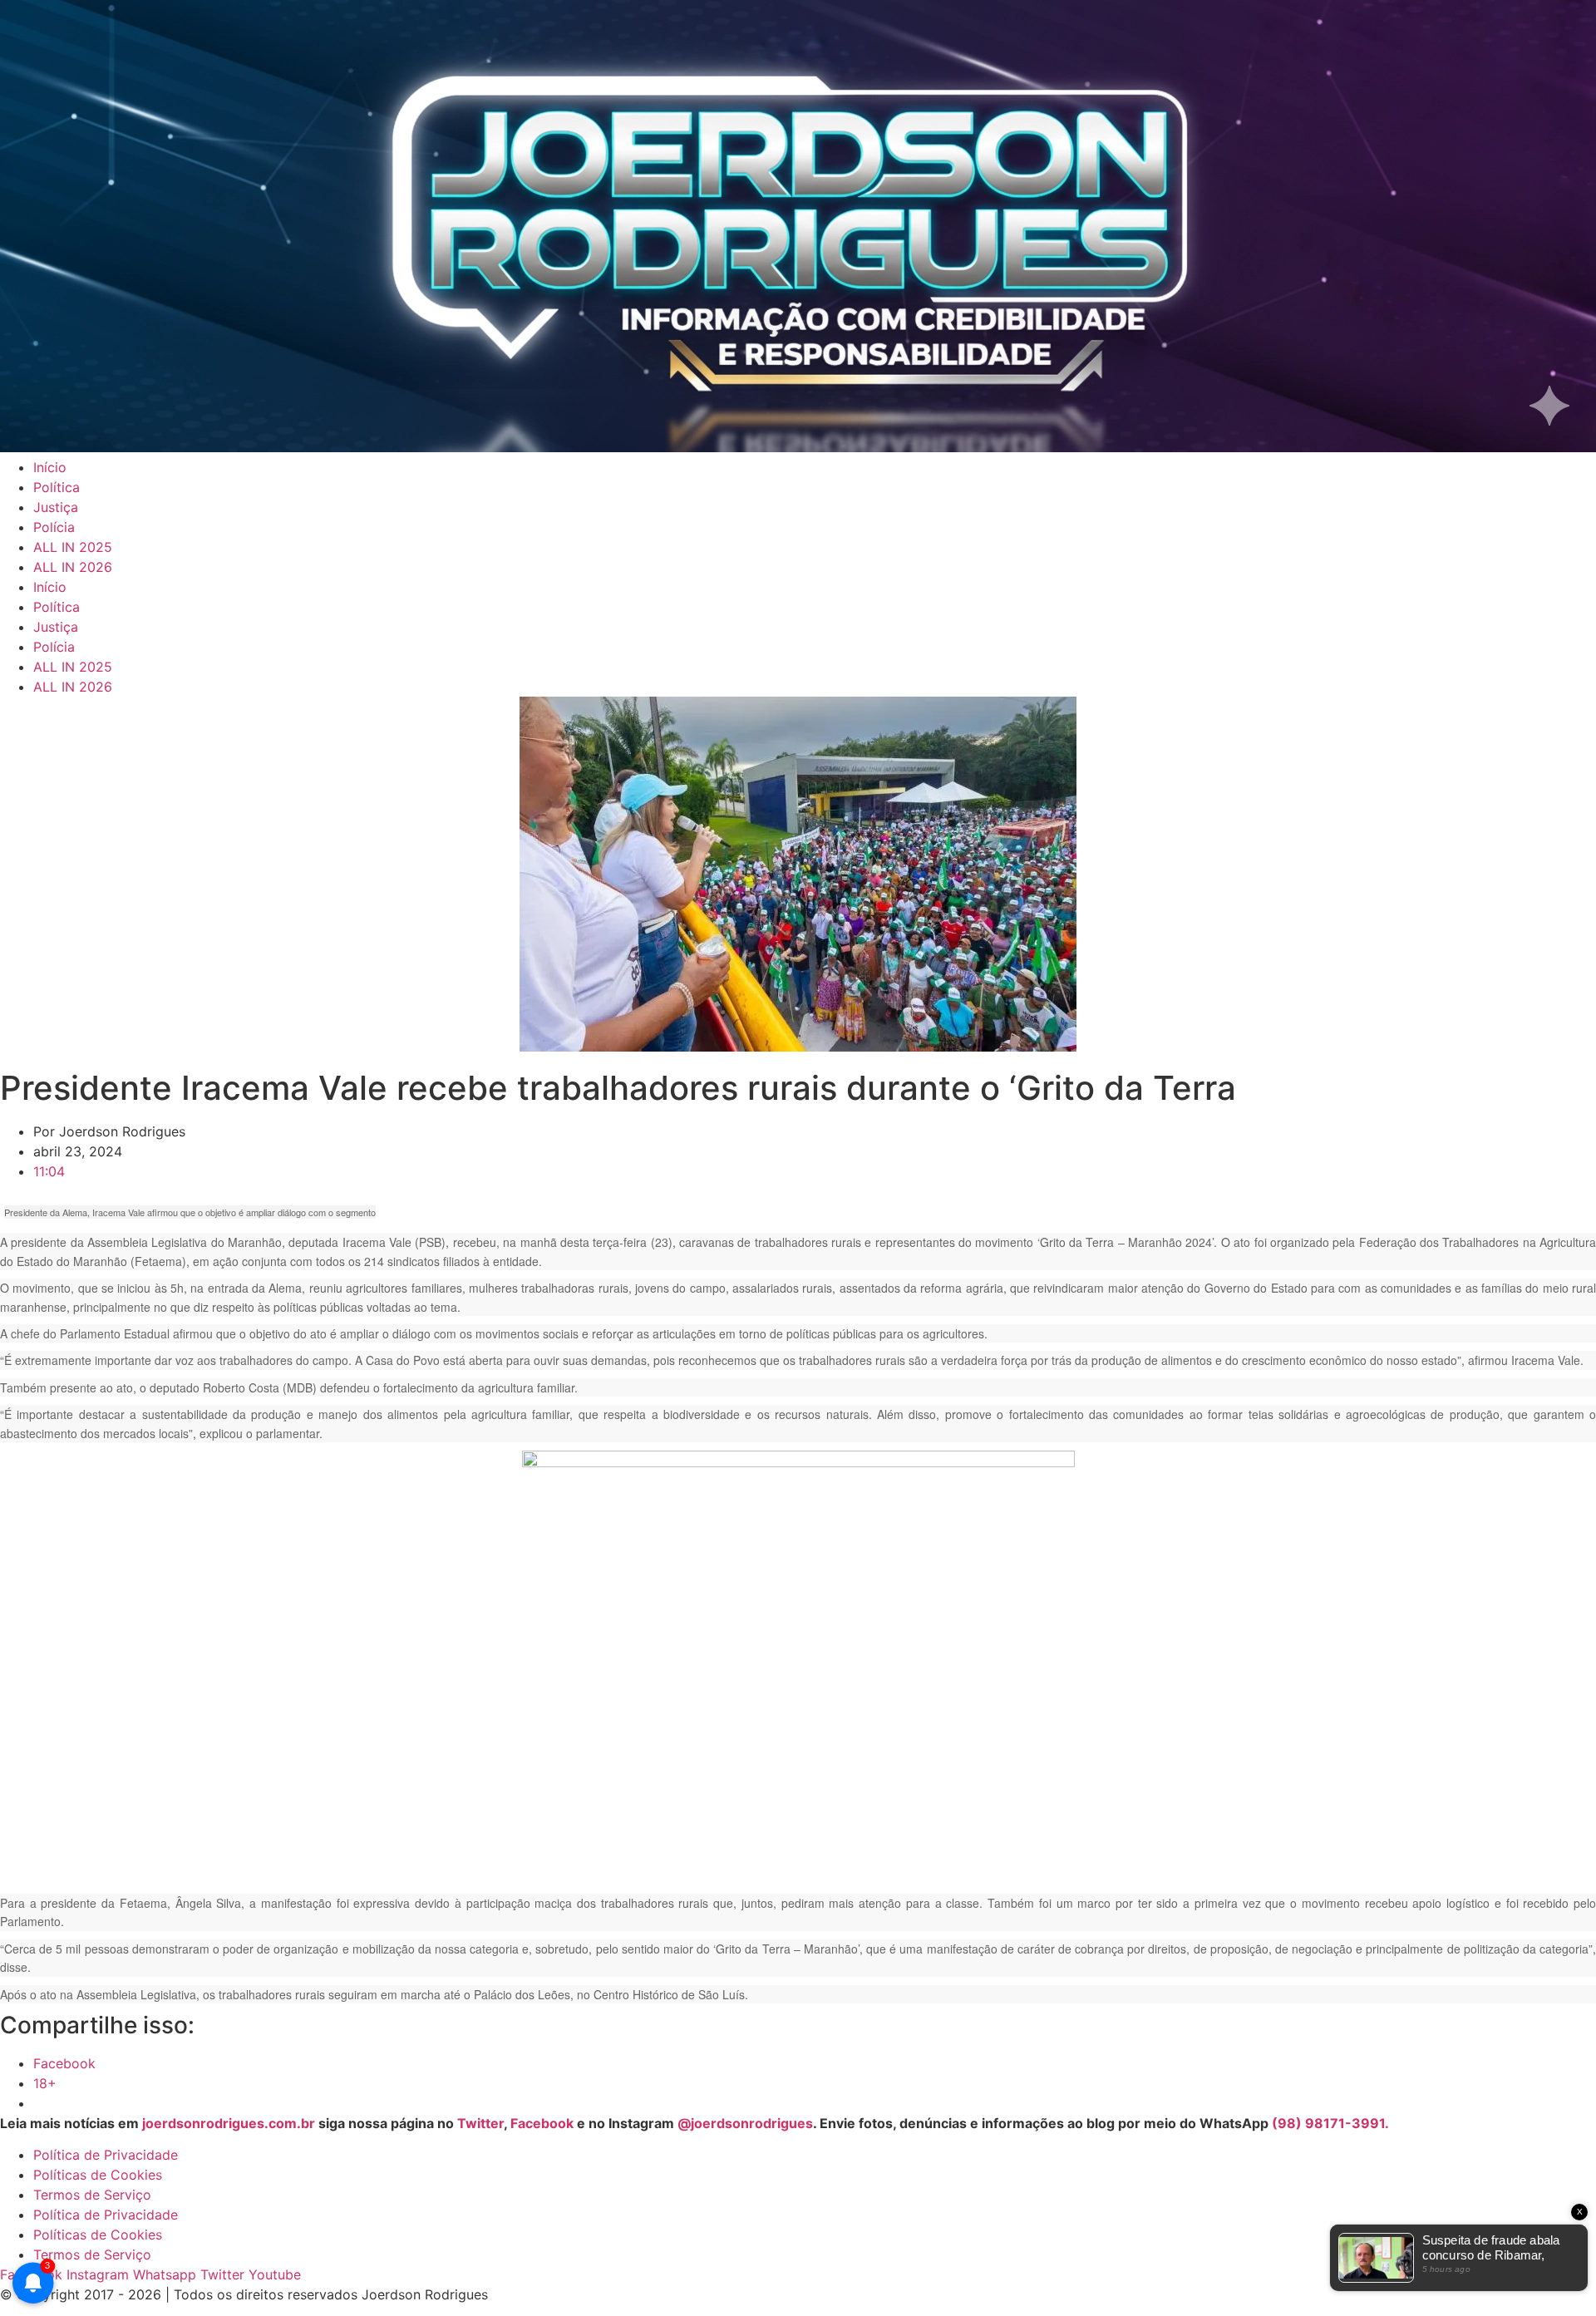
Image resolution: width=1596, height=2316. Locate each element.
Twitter (480, 2123)
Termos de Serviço (92, 2195)
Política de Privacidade (106, 2155)
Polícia (54, 527)
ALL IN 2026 (73, 567)
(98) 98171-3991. (1330, 2123)
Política (57, 487)
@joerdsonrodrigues (745, 2123)
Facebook (542, 2123)
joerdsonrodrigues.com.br (227, 2123)
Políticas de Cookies (98, 2175)
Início (50, 467)
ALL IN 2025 (73, 547)
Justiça (56, 507)
